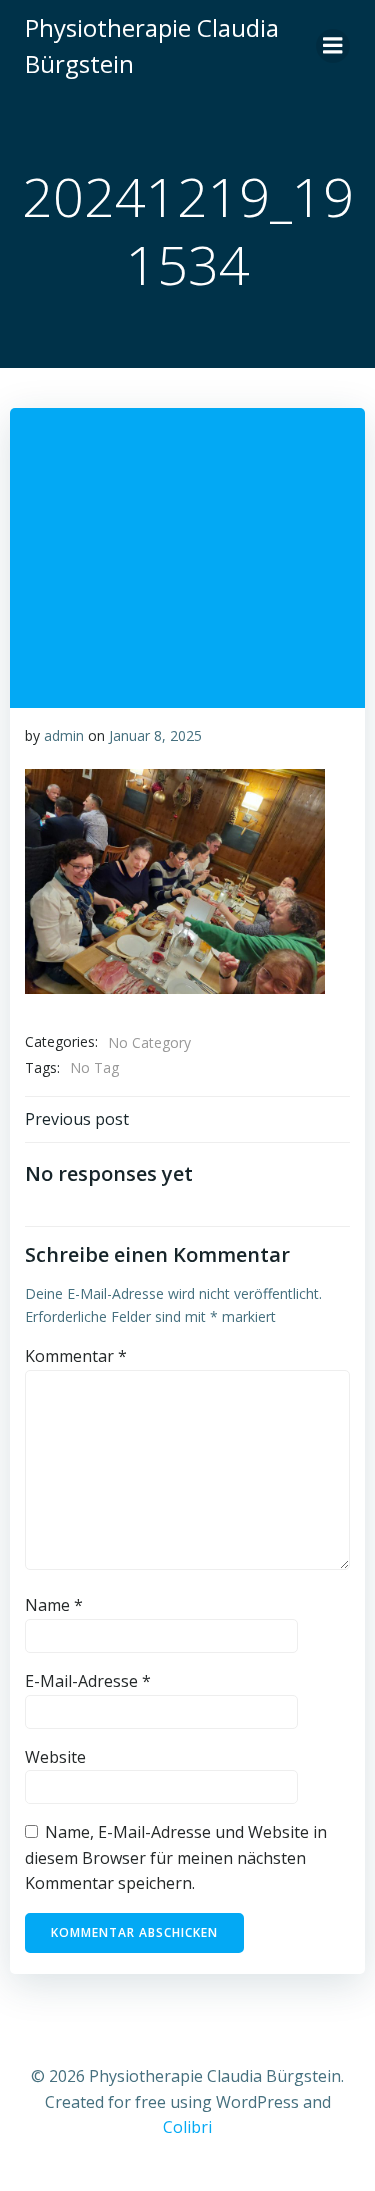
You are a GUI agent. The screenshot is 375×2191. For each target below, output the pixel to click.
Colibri (187, 2127)
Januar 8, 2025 (155, 735)
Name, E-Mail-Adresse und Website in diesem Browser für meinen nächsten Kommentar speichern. (176, 1857)
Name (54, 1605)
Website (55, 1757)
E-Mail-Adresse (88, 1681)
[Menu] (333, 46)
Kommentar (76, 1356)
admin (64, 735)
